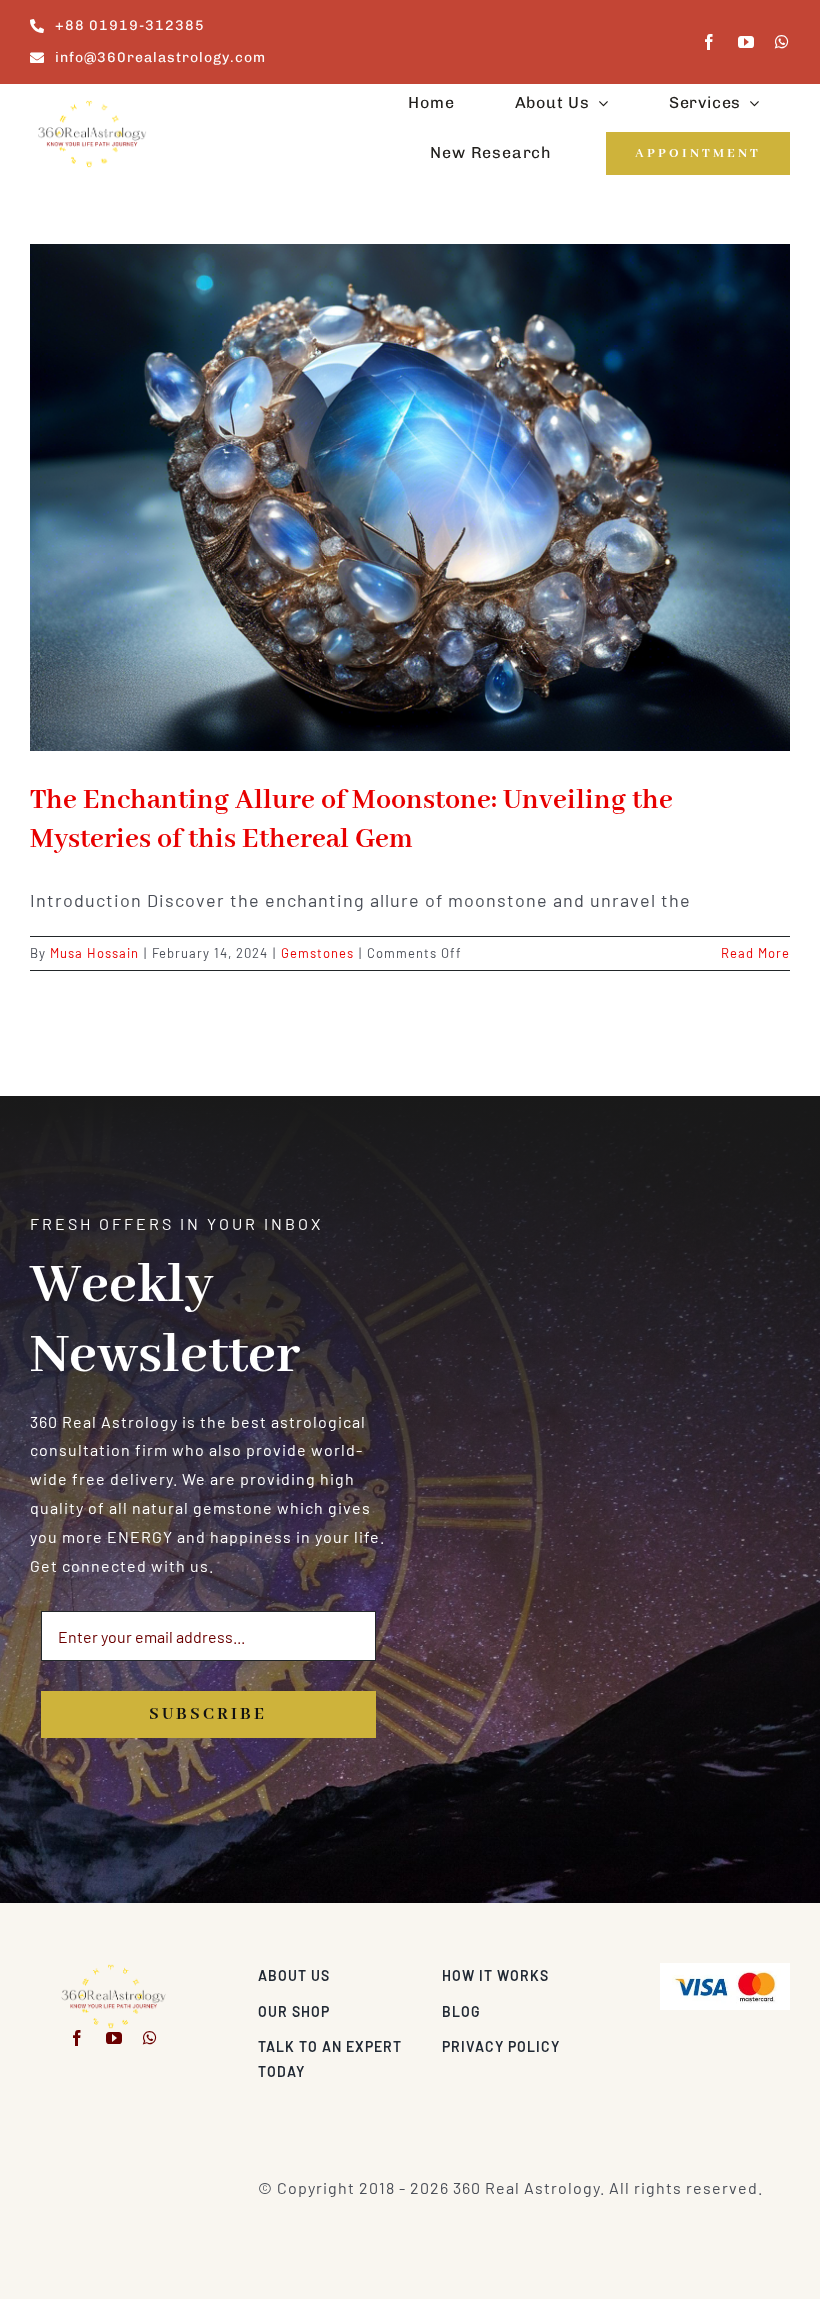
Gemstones (317, 953)
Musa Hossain (94, 953)
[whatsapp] (782, 42)
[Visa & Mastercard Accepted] (725, 1970)
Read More (755, 953)
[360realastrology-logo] (92, 106)
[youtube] (746, 42)
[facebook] (709, 42)
